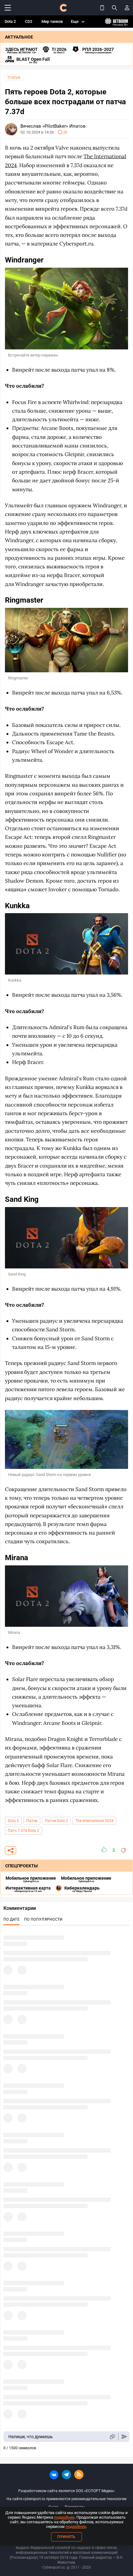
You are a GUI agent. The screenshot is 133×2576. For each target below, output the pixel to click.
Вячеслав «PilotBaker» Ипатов (53, 126)
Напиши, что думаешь (31, 2437)
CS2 (29, 21)
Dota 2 (10, 21)
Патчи (32, 1821)
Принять (66, 2537)
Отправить (124, 2437)
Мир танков (52, 21)
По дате (11, 1919)
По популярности (43, 1919)
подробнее (64, 2517)
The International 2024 (94, 1821)
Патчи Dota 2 (56, 1821)
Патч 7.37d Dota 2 (24, 1831)
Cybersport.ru (54, 2567)
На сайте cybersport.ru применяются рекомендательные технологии (66, 2499)
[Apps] (102, 8)
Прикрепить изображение (112, 2437)
